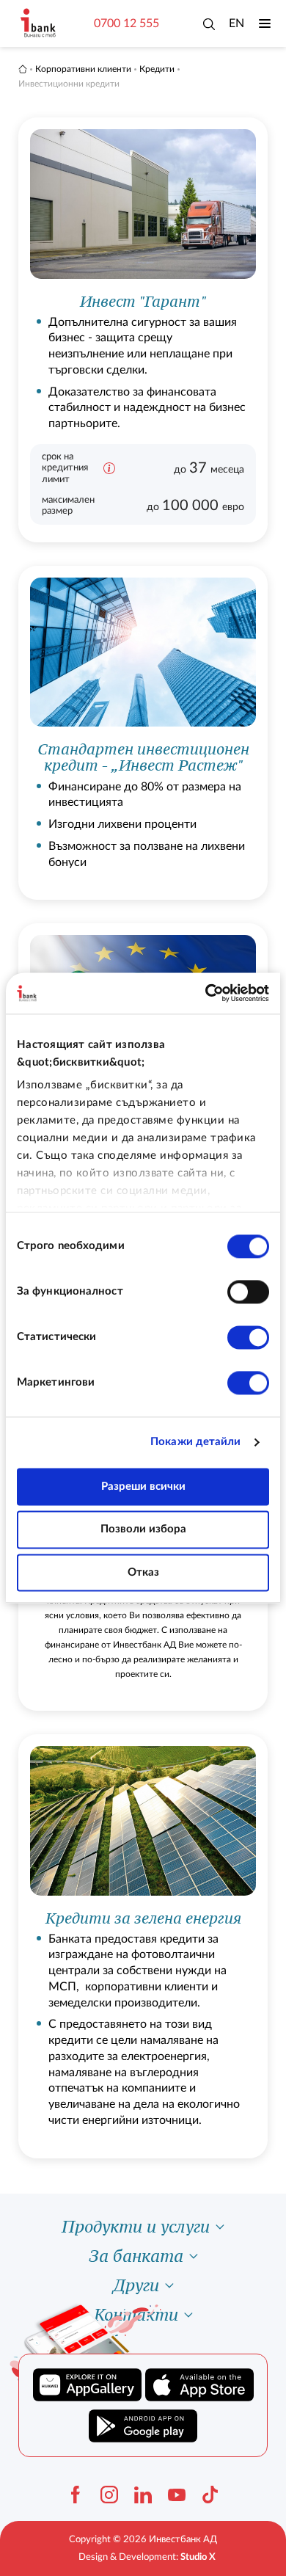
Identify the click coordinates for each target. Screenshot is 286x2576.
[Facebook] (76, 2495)
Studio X (198, 2557)
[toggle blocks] (220, 2227)
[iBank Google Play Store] (143, 2426)
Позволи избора (143, 1530)
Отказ (143, 1572)
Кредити (157, 69)
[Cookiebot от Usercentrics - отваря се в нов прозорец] (206, 993)
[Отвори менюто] (265, 23)
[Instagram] (109, 2495)
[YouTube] (177, 2495)
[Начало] (23, 69)
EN (236, 23)
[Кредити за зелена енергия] (143, 1946)
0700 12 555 (126, 23)
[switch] (248, 1292)
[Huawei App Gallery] (87, 2385)
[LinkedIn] (143, 2495)
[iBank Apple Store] (199, 2385)
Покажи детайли (195, 1442)
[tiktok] (210, 2495)
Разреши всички (143, 1487)
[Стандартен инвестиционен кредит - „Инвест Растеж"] (143, 733)
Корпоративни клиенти (83, 69)
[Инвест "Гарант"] (143, 330)
